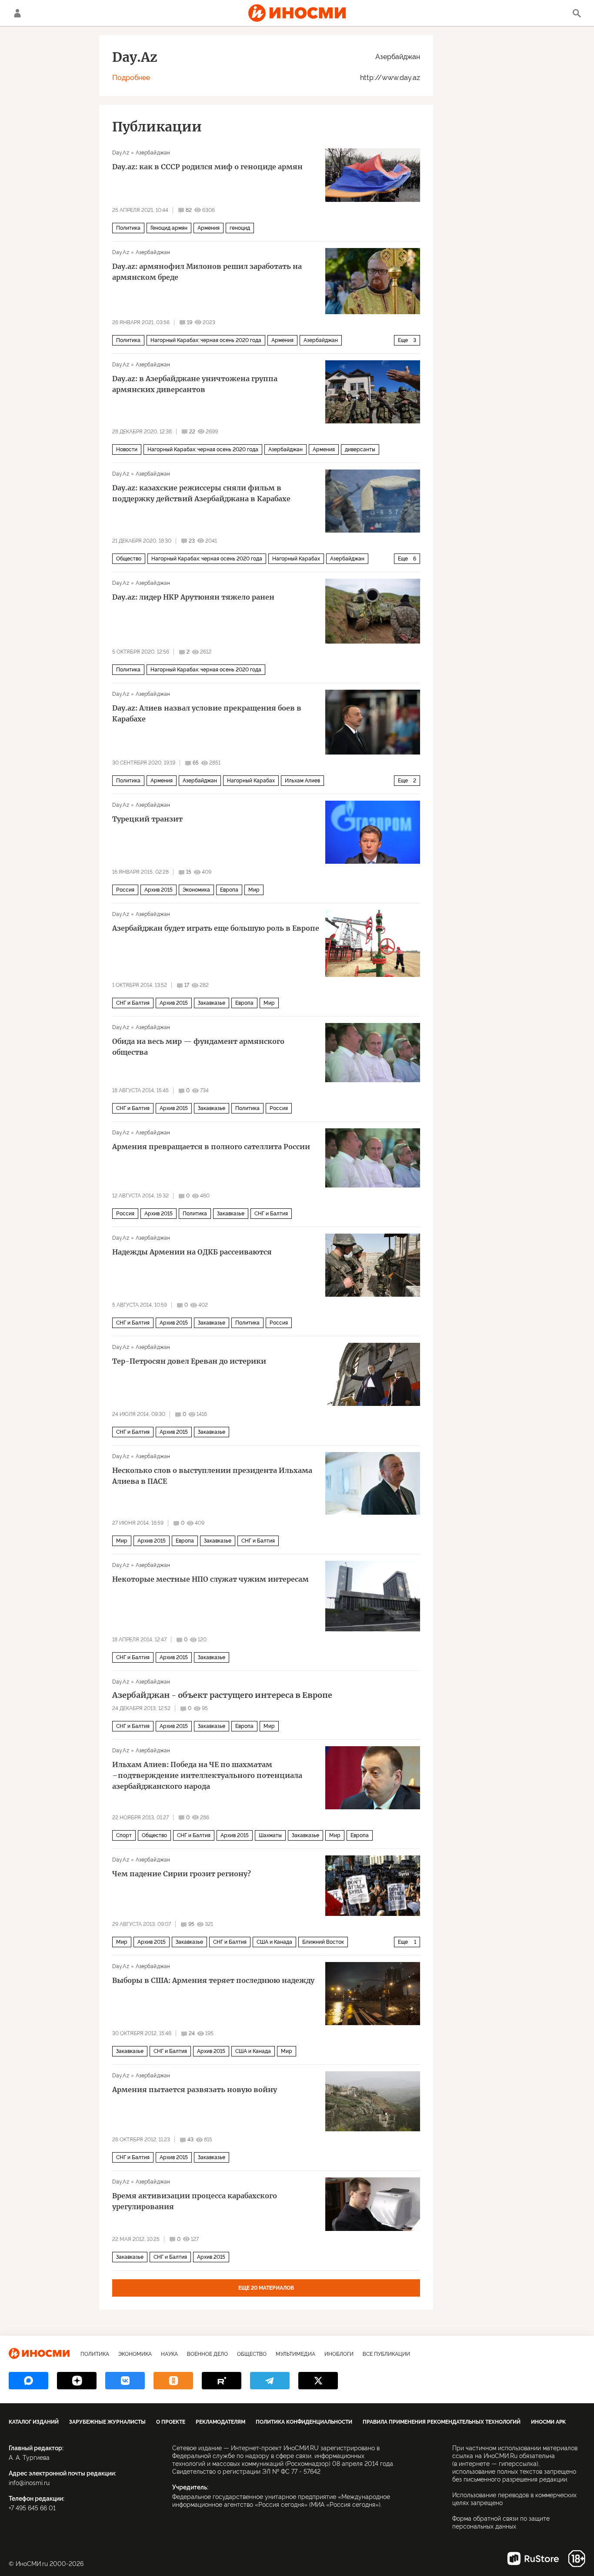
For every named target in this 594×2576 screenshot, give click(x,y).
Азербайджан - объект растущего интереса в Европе (222, 1695)
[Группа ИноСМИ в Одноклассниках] (173, 2381)
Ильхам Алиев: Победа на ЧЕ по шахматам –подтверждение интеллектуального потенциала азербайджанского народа (207, 1775)
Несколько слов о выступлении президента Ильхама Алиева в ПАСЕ (212, 1476)
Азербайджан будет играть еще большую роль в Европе (216, 928)
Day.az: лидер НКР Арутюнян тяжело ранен (193, 597)
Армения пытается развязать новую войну (195, 2090)
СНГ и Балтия (133, 1003)
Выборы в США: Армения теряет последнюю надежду (213, 1980)
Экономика (196, 890)
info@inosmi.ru (29, 2483)
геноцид (240, 228)
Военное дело (207, 2354)
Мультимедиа (295, 2354)
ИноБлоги (339, 2354)
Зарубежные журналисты (107, 2422)
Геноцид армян (169, 228)
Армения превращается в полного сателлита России (211, 1147)
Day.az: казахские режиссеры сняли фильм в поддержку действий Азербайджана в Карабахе (201, 493)
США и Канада (274, 1942)
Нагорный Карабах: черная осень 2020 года (206, 340)
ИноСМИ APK (548, 2422)
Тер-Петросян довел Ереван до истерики (189, 1361)
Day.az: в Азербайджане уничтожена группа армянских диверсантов (195, 384)
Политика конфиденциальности (304, 2422)
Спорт (124, 1835)
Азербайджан (398, 57)
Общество (129, 559)
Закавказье (212, 1003)
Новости (127, 449)
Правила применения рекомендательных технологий (442, 2422)
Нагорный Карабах (296, 559)
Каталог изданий (34, 2422)
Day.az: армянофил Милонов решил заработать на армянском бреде (207, 272)
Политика (128, 228)
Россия (125, 890)
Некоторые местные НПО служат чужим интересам (210, 1579)
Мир (254, 890)
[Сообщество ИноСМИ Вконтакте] (125, 2381)
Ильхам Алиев (302, 781)
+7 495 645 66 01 (32, 2508)
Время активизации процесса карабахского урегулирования (195, 2201)
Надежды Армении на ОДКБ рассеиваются (192, 1252)
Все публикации (386, 2354)
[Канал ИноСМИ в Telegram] (270, 2381)
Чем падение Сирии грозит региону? (182, 1874)
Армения (209, 228)
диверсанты (360, 449)
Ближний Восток (323, 1942)
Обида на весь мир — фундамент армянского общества (198, 1047)
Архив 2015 (159, 890)
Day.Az (121, 153)
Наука (169, 2354)
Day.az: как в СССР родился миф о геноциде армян (207, 167)
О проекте (171, 2422)
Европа (229, 890)
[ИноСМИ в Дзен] (77, 2381)
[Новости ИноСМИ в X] (318, 2381)
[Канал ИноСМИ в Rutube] (222, 2381)
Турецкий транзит (147, 819)
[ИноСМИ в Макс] (28, 2381)
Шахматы (270, 1835)
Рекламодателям (220, 2422)
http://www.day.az (390, 78)
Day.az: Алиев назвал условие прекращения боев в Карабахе (207, 713)
